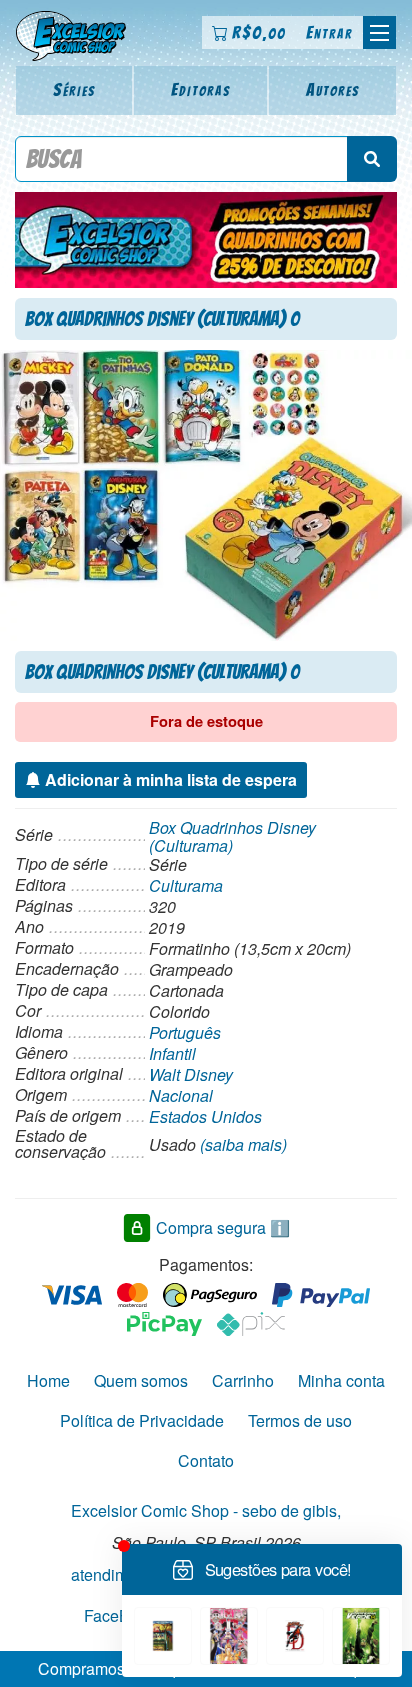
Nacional (181, 1095)
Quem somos (141, 1380)
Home (48, 1380)
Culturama (186, 885)
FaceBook (120, 1614)
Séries (74, 89)
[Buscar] (372, 159)
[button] (379, 32)
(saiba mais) (243, 1144)
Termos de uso (300, 1420)
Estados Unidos (205, 1116)
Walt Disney (191, 1074)
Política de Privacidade (142, 1420)
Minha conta (341, 1380)
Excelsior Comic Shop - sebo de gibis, (206, 1510)
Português (185, 1032)
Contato (206, 1460)
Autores (333, 89)
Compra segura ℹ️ (223, 1227)
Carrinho (243, 1380)
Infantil (172, 1053)
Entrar (329, 32)
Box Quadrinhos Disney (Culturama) (232, 836)
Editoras (201, 89)
